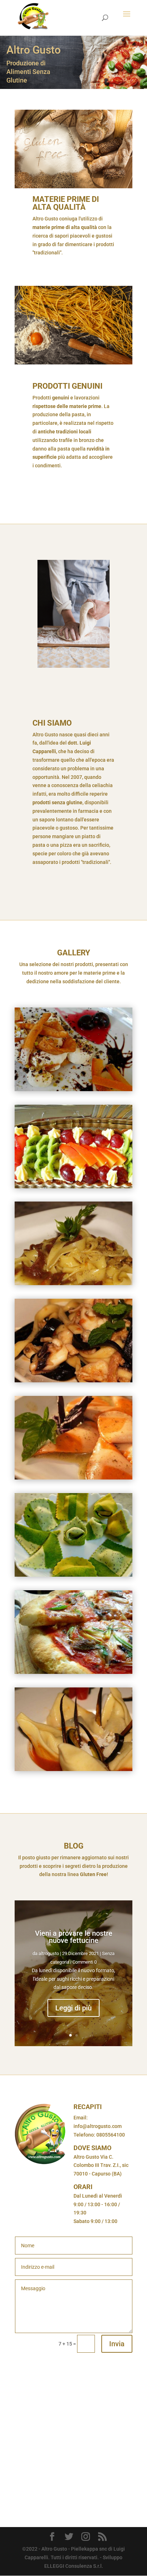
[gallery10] (73, 1672)
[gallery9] (73, 1575)
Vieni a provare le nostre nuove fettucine (74, 1937)
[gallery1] (73, 1089)
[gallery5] (73, 1381)
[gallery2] (73, 1187)
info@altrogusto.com (98, 2126)
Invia (117, 2344)
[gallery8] (73, 1478)
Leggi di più (73, 2008)
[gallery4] (73, 1283)
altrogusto (49, 1953)
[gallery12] (73, 1769)
